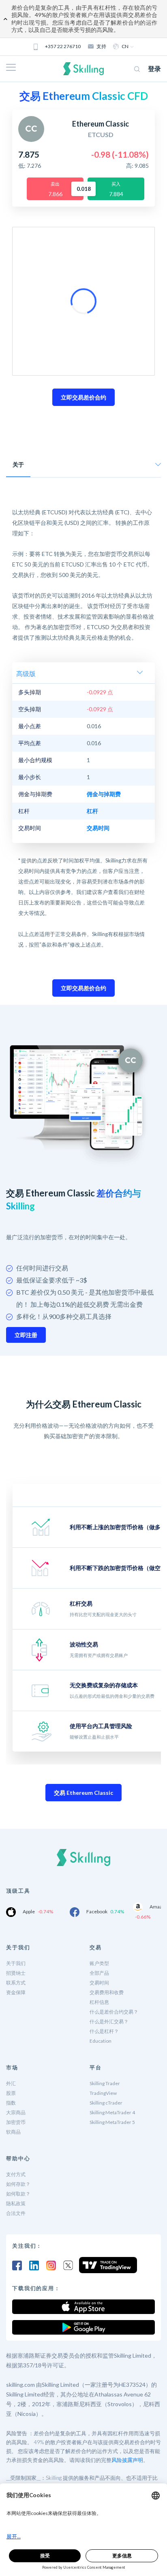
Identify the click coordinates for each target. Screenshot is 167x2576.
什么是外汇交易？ (109, 2021)
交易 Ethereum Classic (83, 1793)
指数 (11, 2103)
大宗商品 (16, 2112)
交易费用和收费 (107, 1992)
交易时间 (99, 1983)
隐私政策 (16, 2203)
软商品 (13, 2132)
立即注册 (26, 1335)
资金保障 (16, 1992)
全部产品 (99, 1973)
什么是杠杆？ (104, 2031)
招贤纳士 (16, 1973)
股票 (11, 2093)
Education (101, 2041)
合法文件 (16, 2213)
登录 (154, 69)
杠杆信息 (99, 2002)
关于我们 (16, 1963)
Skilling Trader (105, 2083)
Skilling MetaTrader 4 (112, 2112)
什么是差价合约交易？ (114, 2012)
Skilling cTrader (106, 2103)
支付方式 (16, 2174)
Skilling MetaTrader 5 (112, 2122)
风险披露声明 (127, 2460)
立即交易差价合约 (83, 397)
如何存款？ (18, 2184)
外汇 (11, 2083)
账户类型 (99, 1963)
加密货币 (16, 2122)
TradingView (103, 2093)
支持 (101, 46)
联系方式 (16, 1983)
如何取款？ (18, 2194)
